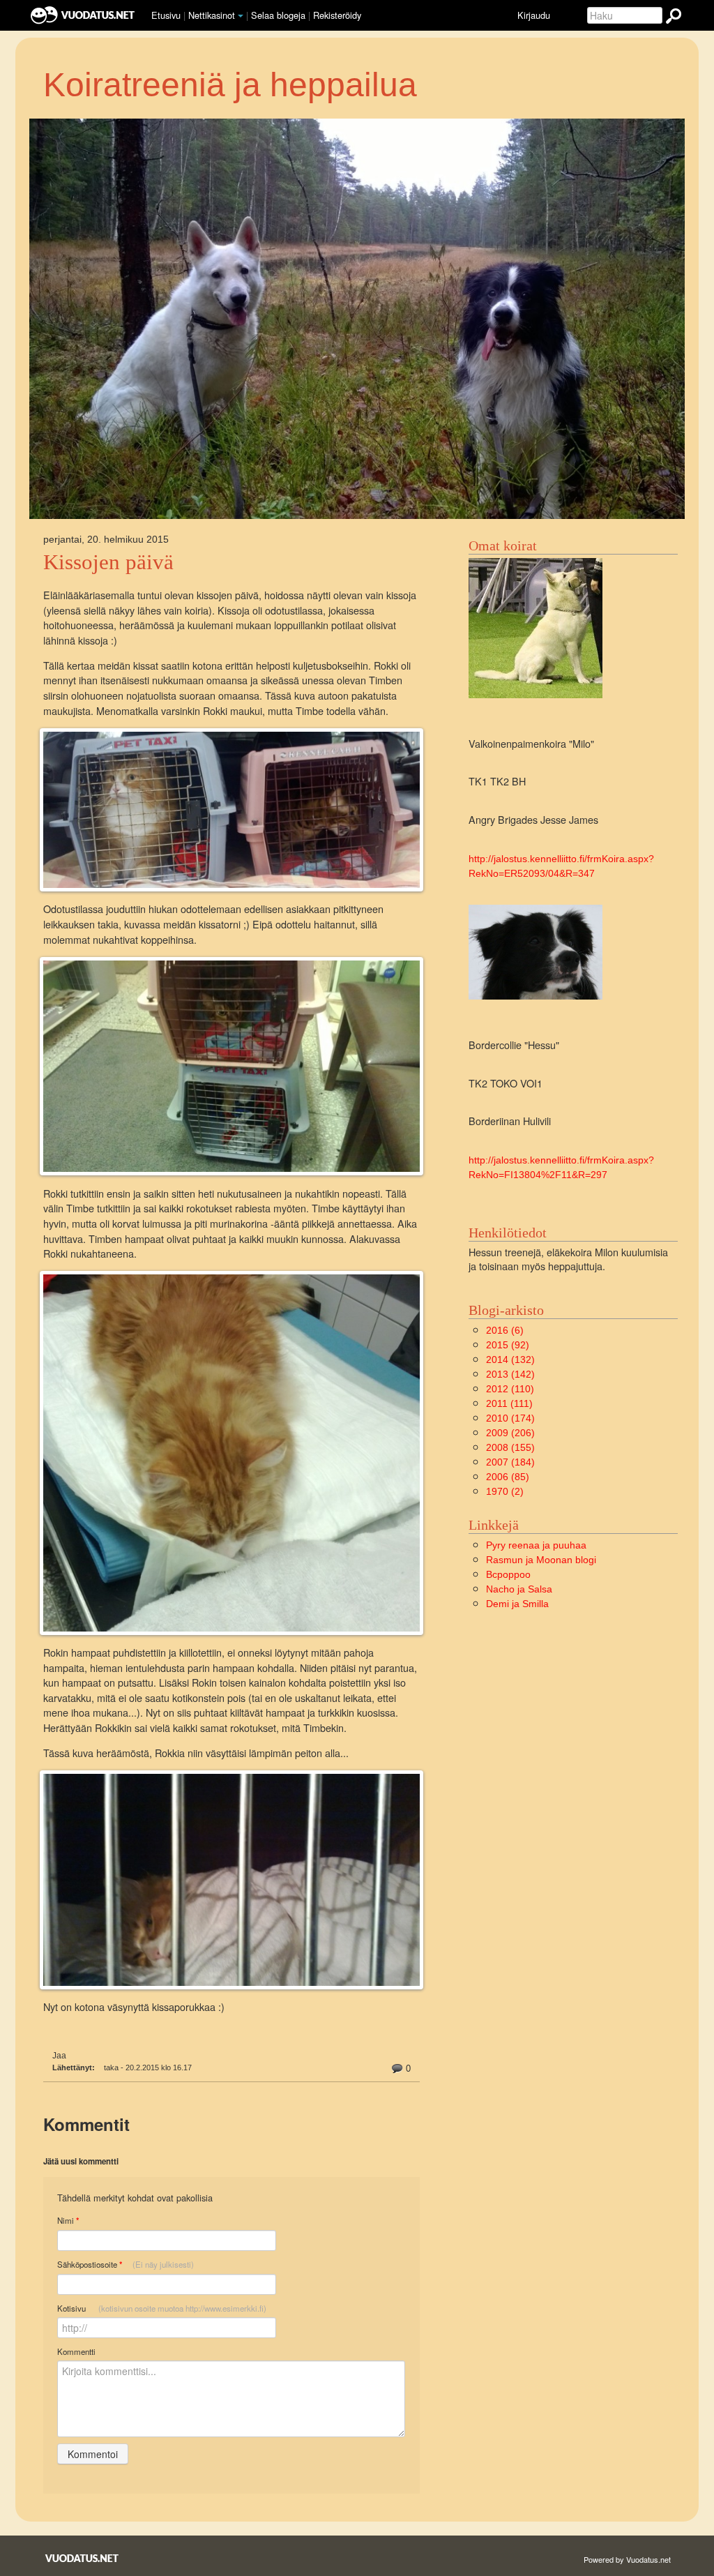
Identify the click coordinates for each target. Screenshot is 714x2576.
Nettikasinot (212, 15)
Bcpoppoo (508, 1574)
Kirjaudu (534, 15)
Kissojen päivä (108, 562)
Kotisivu (162, 2308)
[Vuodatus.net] (82, 2558)
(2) (505, 1491)
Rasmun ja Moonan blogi (541, 1560)
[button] (241, 16)
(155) (510, 1447)
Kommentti (76, 2351)
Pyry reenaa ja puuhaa (536, 1545)
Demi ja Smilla (517, 1604)
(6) (505, 1330)
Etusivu (166, 15)
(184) (510, 1462)
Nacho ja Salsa (519, 1589)
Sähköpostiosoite (126, 2265)
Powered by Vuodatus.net (627, 2559)
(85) (508, 1477)
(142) (510, 1374)
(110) (510, 1389)
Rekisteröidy (337, 15)
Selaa (278, 15)
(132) (510, 1359)
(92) (508, 1345)
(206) (510, 1433)
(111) (509, 1403)
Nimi (68, 2221)
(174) (510, 1418)
